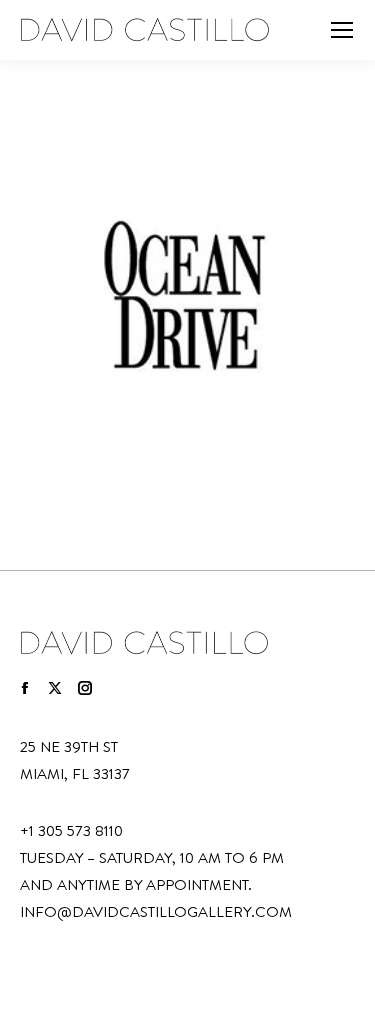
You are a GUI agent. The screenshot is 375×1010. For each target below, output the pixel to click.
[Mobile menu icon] (342, 30)
